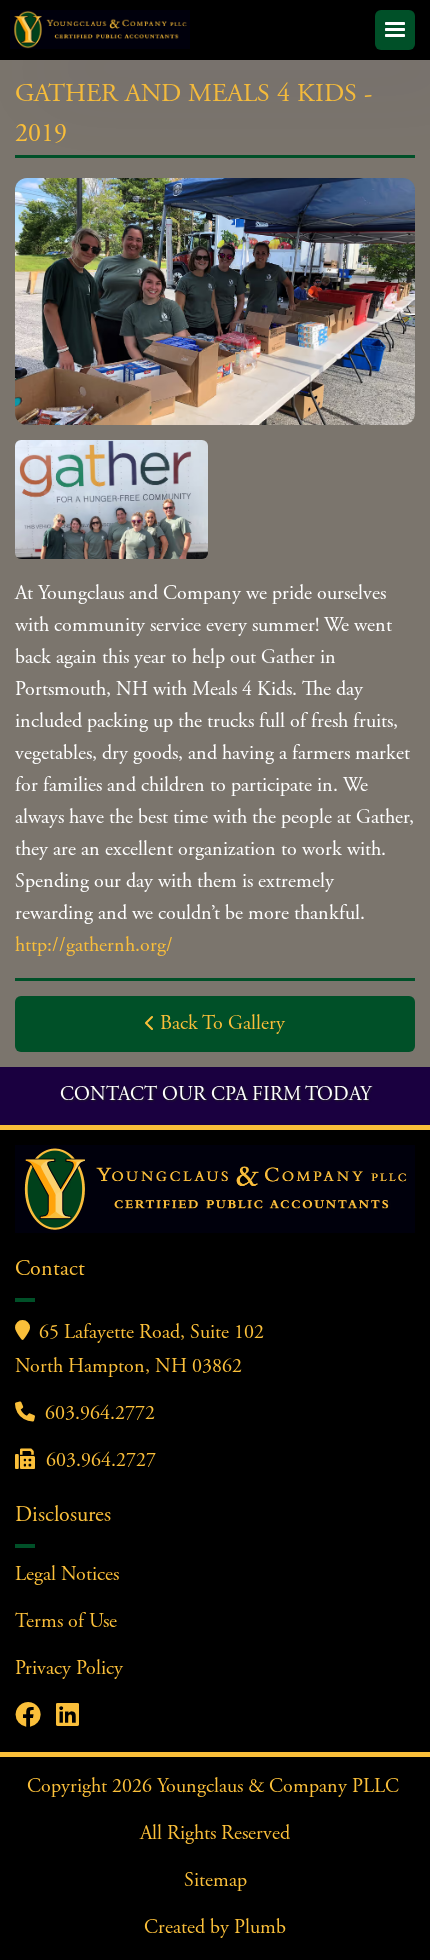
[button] (395, 30)
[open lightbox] (215, 301)
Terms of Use (66, 1622)
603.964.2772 (100, 1414)
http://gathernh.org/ (94, 946)
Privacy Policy (69, 1669)
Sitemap (215, 1881)
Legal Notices (67, 1575)
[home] (188, 29)
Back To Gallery (215, 1024)
